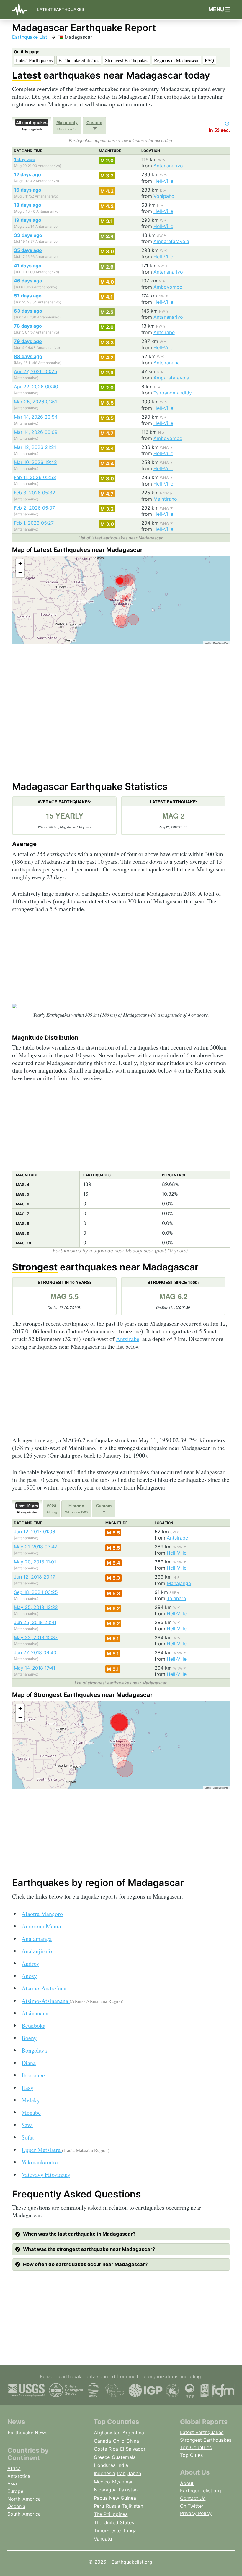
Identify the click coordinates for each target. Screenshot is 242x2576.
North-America (24, 2499)
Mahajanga (179, 1583)
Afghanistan (107, 2433)
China (133, 2441)
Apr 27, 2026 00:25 (36, 371)
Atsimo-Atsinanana (72, 2001)
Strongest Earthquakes (127, 60)
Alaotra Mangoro (42, 1914)
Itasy (27, 2088)
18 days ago (28, 205)
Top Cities (191, 2455)
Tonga (130, 2530)
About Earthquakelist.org (201, 2487)
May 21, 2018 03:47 (36, 1547)
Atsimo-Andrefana (44, 1988)
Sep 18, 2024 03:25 (36, 1592)
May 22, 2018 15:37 (36, 1637)
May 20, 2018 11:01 (35, 1562)
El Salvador (133, 2449)
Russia (113, 2506)
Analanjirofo (37, 1951)
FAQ (209, 60)
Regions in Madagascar (176, 60)
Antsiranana (167, 363)
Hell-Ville (163, 181)
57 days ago (28, 296)
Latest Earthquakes (60, 9)
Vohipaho (164, 196)
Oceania (16, 2506)
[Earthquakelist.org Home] (22, 10)
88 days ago (28, 356)
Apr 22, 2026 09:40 (36, 387)
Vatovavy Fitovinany (46, 2175)
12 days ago (27, 174)
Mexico (102, 2482)
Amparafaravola (171, 241)
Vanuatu (103, 2539)
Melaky (31, 2100)
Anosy (29, 1976)
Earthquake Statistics (79, 60)
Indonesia (104, 2473)
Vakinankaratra (40, 2162)
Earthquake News (27, 2433)
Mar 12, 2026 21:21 (35, 447)
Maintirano (165, 499)
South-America (24, 2514)
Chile (119, 2441)
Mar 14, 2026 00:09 (36, 432)
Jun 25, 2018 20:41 (35, 1622)
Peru (99, 2506)
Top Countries (196, 2447)
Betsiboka (33, 2026)
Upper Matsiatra (65, 2150)
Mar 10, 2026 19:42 (35, 462)
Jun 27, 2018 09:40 (35, 1652)
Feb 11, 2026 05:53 (35, 477)
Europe (15, 2491)
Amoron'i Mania (41, 1926)
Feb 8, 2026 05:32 (35, 493)
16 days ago (28, 190)
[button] (20, 564)
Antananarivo (168, 166)
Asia (12, 2483)
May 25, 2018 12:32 (36, 1607)
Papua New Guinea (115, 2498)
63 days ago (28, 311)
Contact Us (193, 2498)
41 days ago (28, 266)
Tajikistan (133, 2506)
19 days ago (28, 220)
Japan (134, 2473)
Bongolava (34, 2050)
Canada (102, 2441)
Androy (30, 1963)
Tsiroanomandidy (173, 393)
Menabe (31, 2112)
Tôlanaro (176, 1598)
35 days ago (28, 250)
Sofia (28, 2137)
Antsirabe (164, 332)
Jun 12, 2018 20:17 (35, 1577)
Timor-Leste (107, 2530)
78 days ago (28, 326)
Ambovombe (168, 287)
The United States (114, 2522)
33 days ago (28, 235)
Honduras (105, 2465)
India (123, 2465)
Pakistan (128, 2490)
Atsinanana (35, 2013)
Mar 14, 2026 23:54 (36, 417)
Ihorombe (33, 2075)
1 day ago (25, 159)
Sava (27, 2125)
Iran (121, 2473)
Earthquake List (30, 37)
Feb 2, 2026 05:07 (34, 508)
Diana (29, 2063)
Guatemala (124, 2457)
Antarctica (19, 2476)
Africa (14, 2468)
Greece (102, 2457)
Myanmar (122, 2482)
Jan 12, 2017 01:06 (35, 1532)
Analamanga (37, 1939)
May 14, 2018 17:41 (35, 1668)
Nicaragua (105, 2490)
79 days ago (28, 341)
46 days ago (28, 281)
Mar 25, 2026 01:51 (35, 402)
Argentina (133, 2433)
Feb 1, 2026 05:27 (34, 523)
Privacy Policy (196, 2513)
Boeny (29, 2038)
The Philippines (111, 2514)
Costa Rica (106, 2449)
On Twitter (192, 2506)
